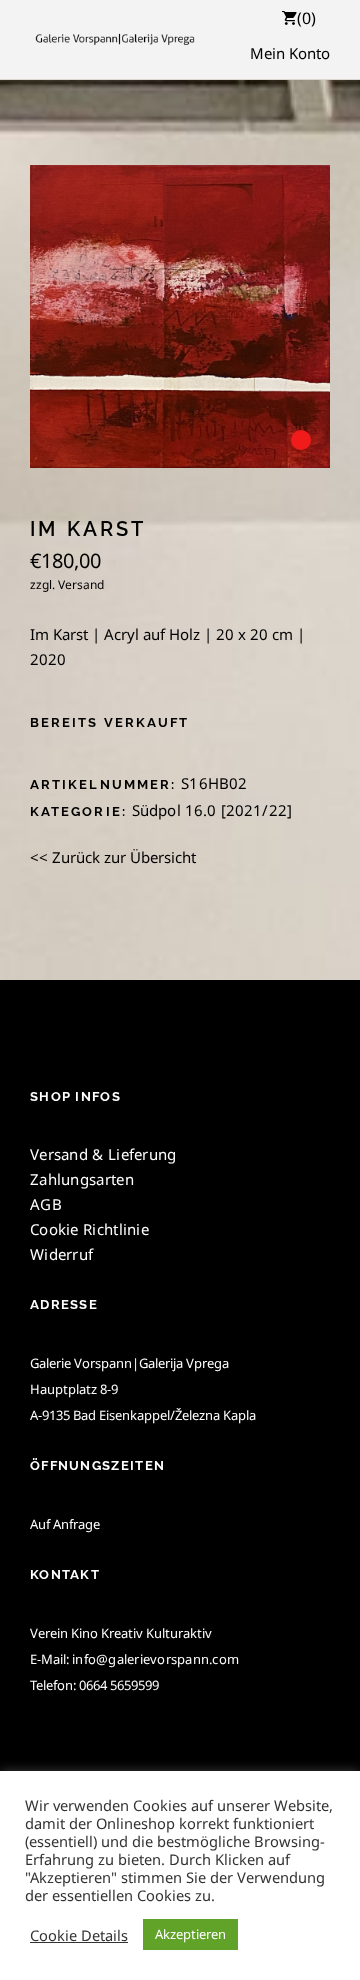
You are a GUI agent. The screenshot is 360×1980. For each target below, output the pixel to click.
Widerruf (61, 1254)
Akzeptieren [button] (190, 1934)
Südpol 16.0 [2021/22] (212, 810)
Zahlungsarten (82, 1179)
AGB (46, 1204)
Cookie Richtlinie (89, 1229)
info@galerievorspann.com (155, 1659)
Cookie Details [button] (79, 1935)
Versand (81, 584)
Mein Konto (290, 53)
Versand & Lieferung (103, 1154)
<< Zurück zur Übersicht (113, 857)
